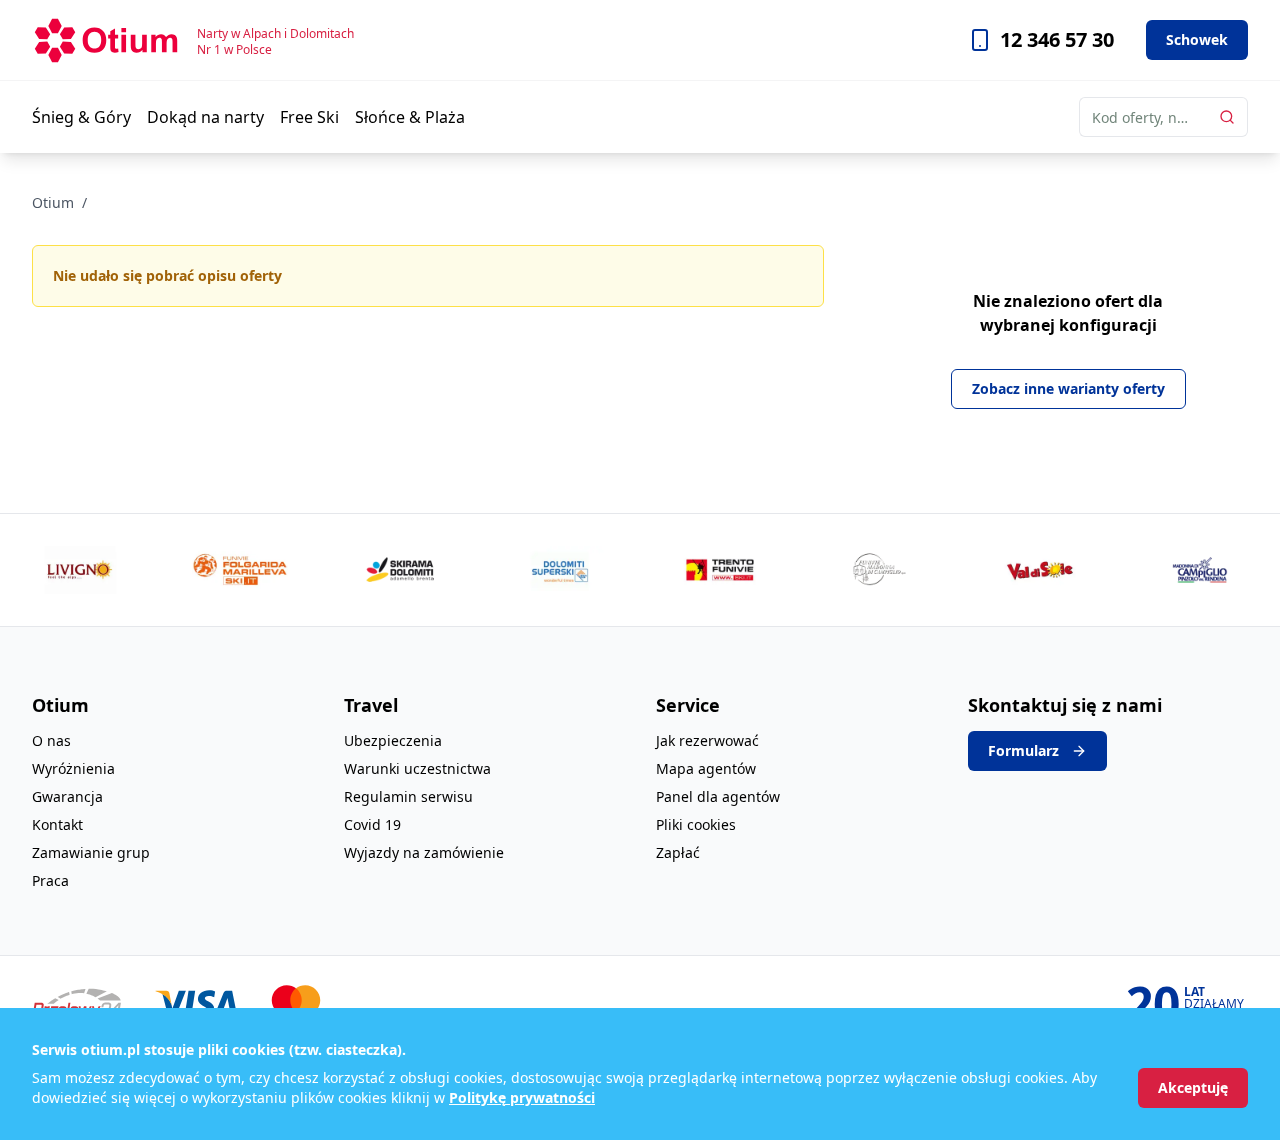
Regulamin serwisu (408, 796)
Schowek (1197, 39)
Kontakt (57, 824)
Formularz (1023, 750)
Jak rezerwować (707, 740)
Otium (53, 202)
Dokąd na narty (205, 117)
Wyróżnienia (73, 768)
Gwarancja (67, 796)
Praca (50, 880)
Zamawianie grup (91, 852)
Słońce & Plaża (410, 117)
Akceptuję (1193, 1087)
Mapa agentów (706, 768)
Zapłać (678, 852)
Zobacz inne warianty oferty (1068, 388)
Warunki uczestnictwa (417, 768)
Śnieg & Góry (81, 117)
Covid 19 (372, 824)
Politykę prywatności (522, 1097)
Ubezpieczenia (393, 740)
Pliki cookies (696, 824)
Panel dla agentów (718, 796)
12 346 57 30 (1057, 39)
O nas (51, 740)
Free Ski (309, 117)
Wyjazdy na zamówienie (424, 852)
